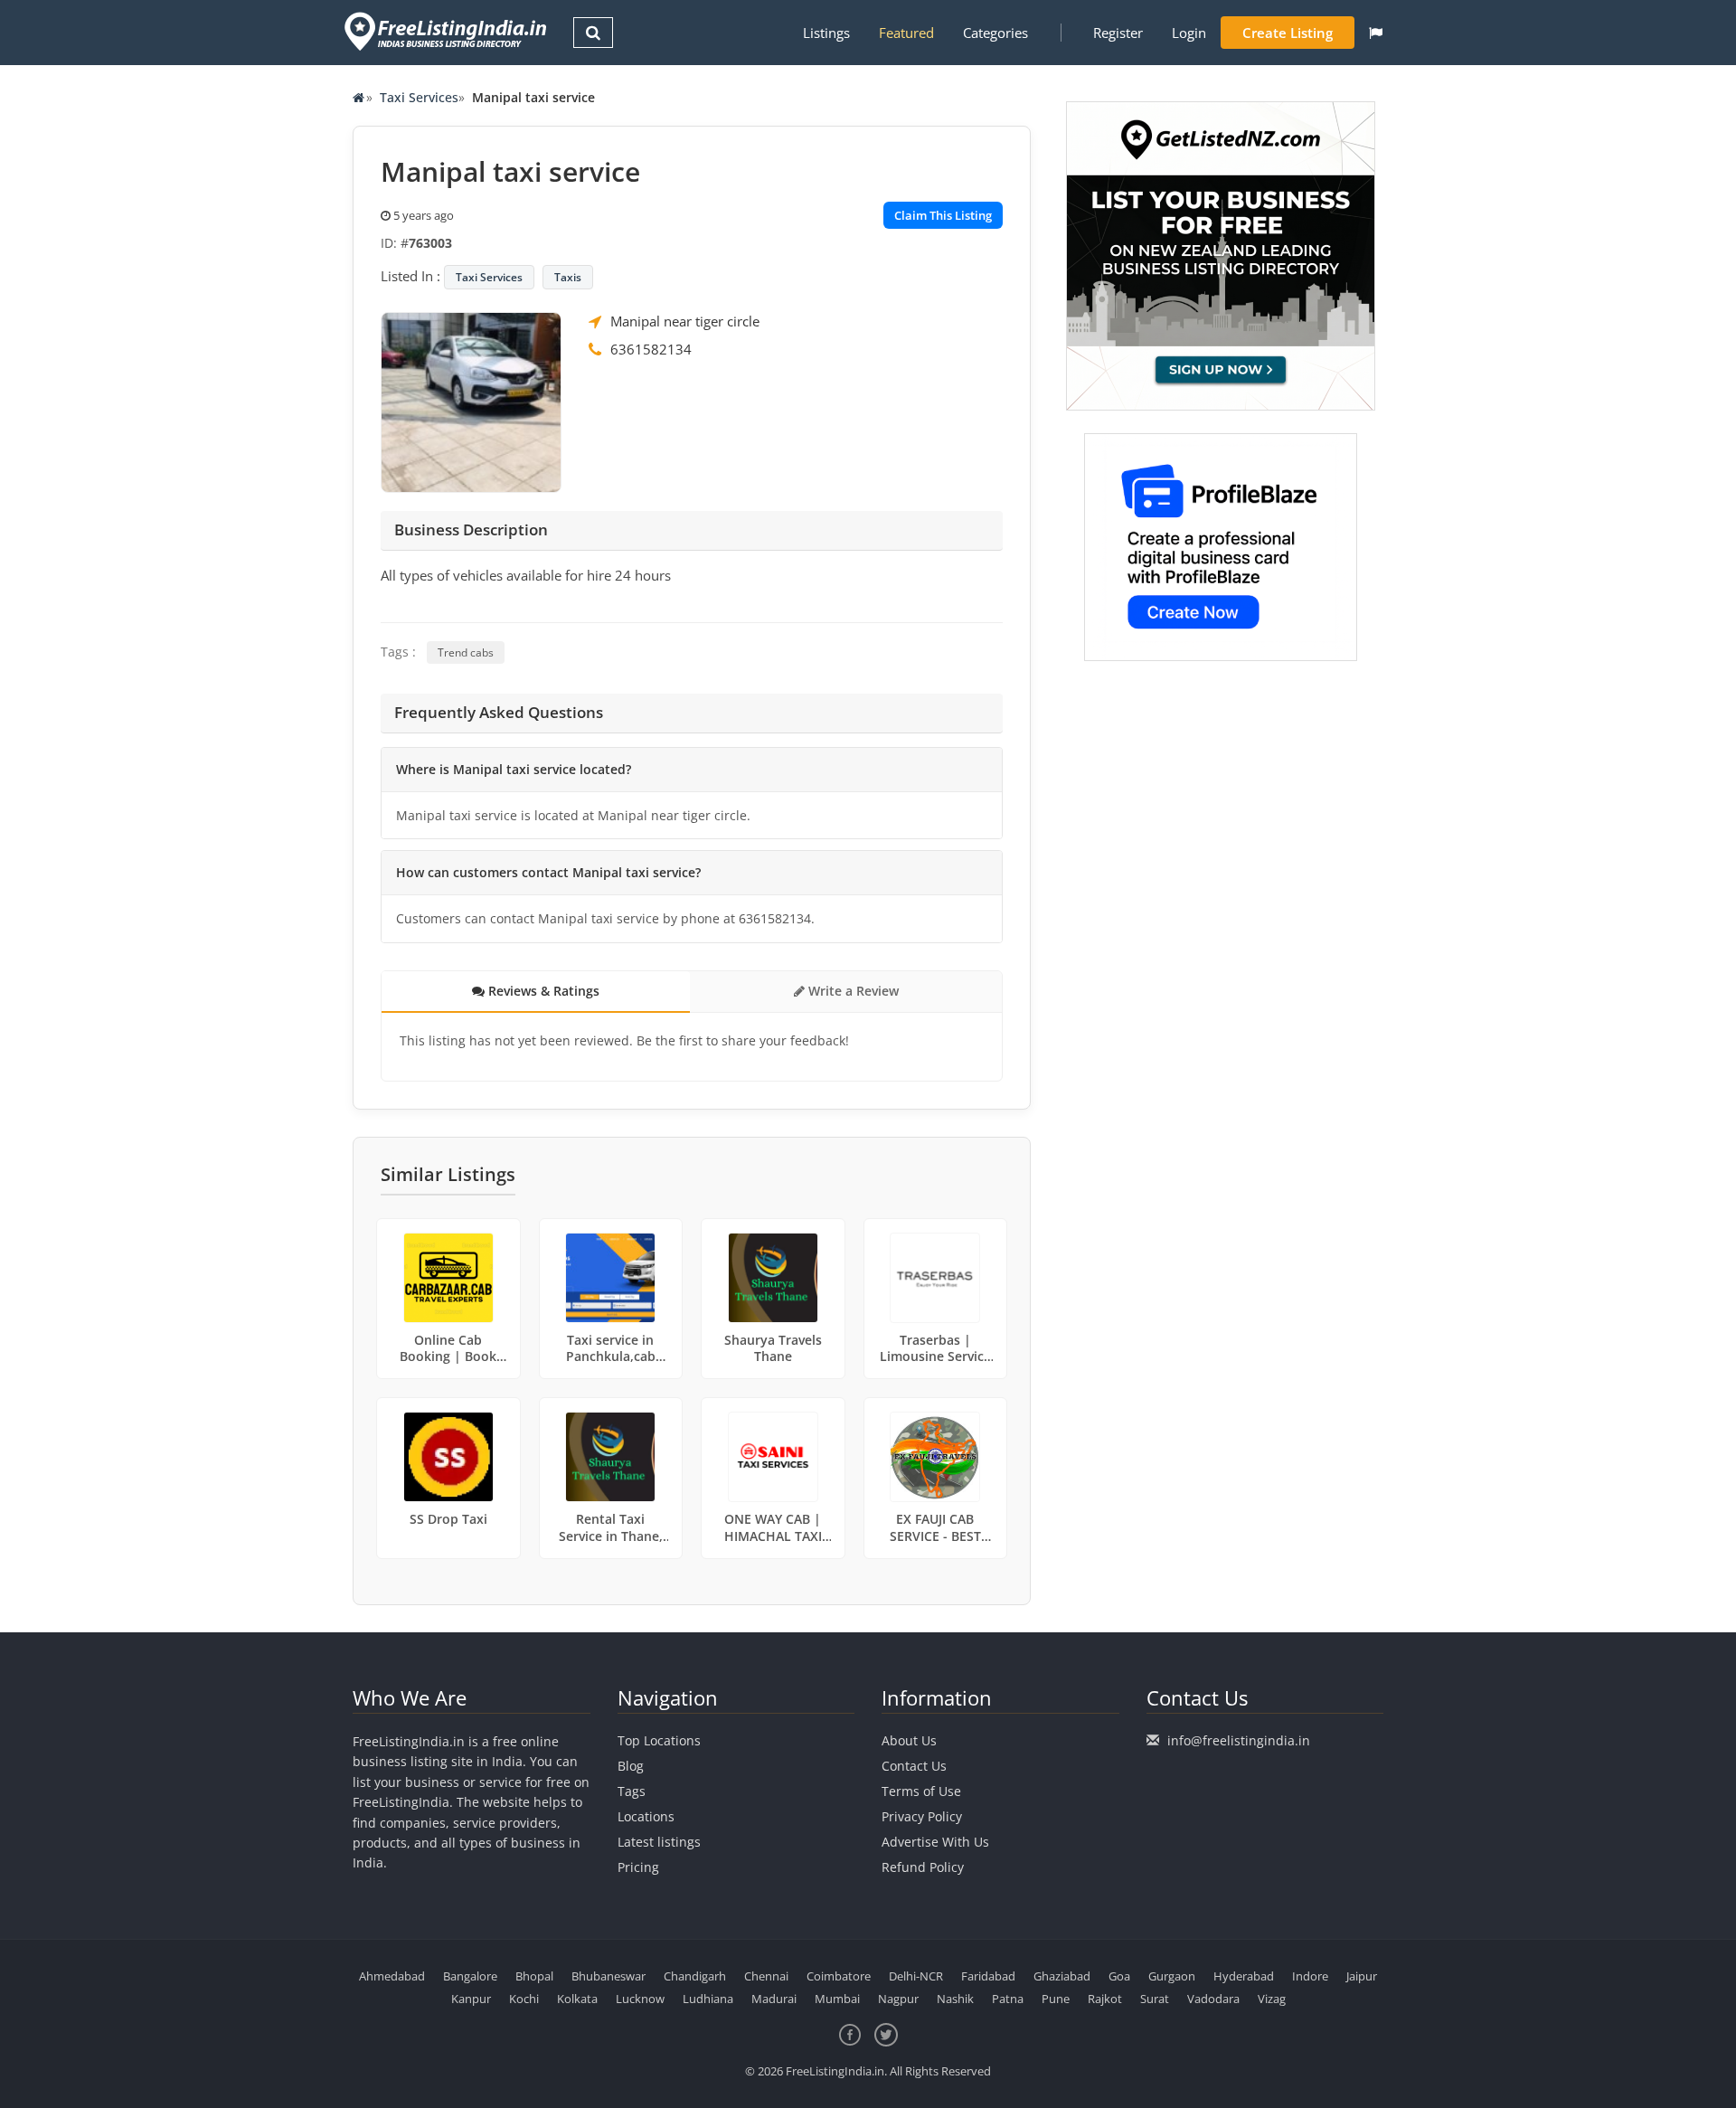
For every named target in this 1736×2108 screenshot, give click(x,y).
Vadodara (1213, 1999)
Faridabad (988, 1976)
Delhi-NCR (916, 1976)
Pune (1056, 1999)
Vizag (1272, 1999)
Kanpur (471, 1999)
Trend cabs (466, 652)
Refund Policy (923, 1867)
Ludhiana (708, 1999)
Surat (1155, 1999)
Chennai (766, 1976)
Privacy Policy (922, 1816)
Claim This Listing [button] (943, 215)
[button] (1376, 33)
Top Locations (659, 1740)
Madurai (774, 1999)
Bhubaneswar (609, 1976)
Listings (826, 33)
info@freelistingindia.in (1239, 1740)
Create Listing (1288, 33)
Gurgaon (1172, 1976)
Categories (995, 33)
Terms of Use (921, 1791)
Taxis (568, 277)
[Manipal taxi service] (471, 401)
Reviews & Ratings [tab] (542, 991)
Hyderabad (1244, 1976)
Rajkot (1105, 1999)
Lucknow (640, 1999)
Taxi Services (419, 97)
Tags (632, 1791)
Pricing (638, 1867)
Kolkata (577, 1999)
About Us (909, 1740)
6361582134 (651, 349)
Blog (631, 1766)
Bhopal (534, 1976)
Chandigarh (695, 1976)
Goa (1119, 1976)
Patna (1008, 1999)
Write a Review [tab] (852, 991)
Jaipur (1362, 1976)
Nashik (955, 1999)
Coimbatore (839, 1976)
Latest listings (659, 1842)
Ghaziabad (1062, 1976)
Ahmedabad (392, 1976)
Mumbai (837, 1999)
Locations (646, 1816)
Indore (1310, 1976)
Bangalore (470, 1976)
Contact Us (914, 1766)
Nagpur (898, 1999)
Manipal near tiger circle (685, 321)
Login (1189, 33)
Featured (906, 33)
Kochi (524, 1999)
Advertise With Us (935, 1842)
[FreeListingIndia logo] (447, 31)
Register (1118, 33)
